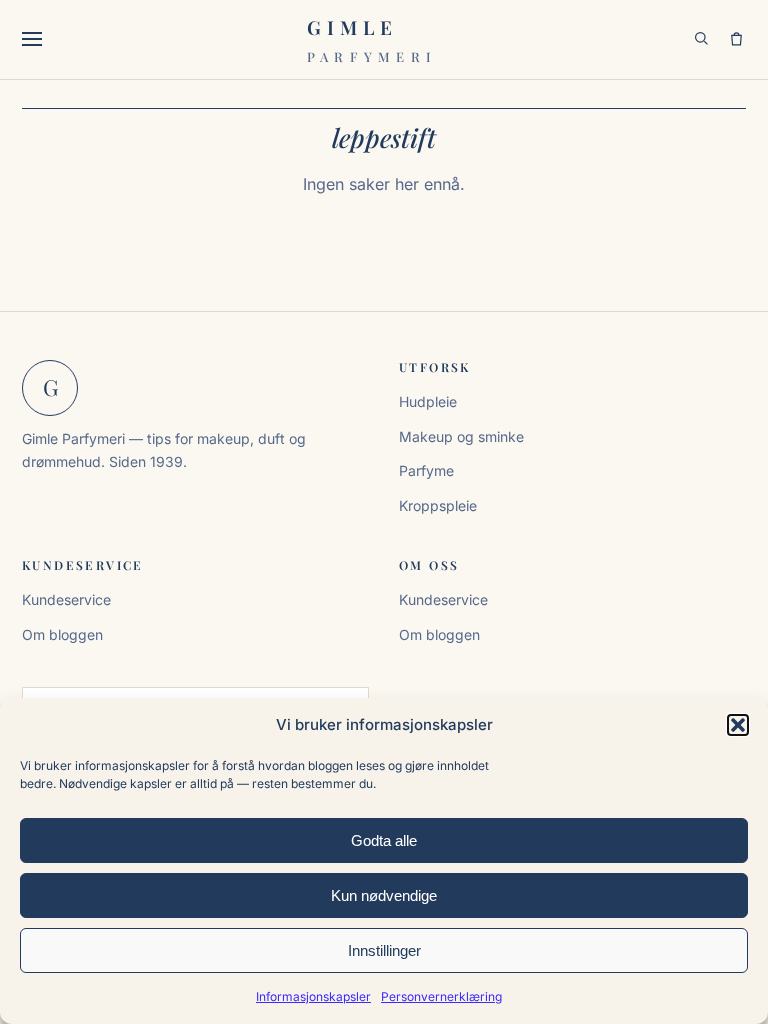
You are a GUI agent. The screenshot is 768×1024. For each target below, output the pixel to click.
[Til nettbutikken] (736, 39)
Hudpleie (428, 401)
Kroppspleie (438, 505)
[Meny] (37, 39)
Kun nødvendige (384, 895)
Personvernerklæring (441, 996)
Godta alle (384, 840)
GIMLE (372, 39)
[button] (738, 725)
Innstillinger (384, 950)
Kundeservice (66, 599)
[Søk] (701, 39)
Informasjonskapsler (313, 996)
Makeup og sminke (461, 436)
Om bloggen (62, 634)
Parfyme (426, 470)
